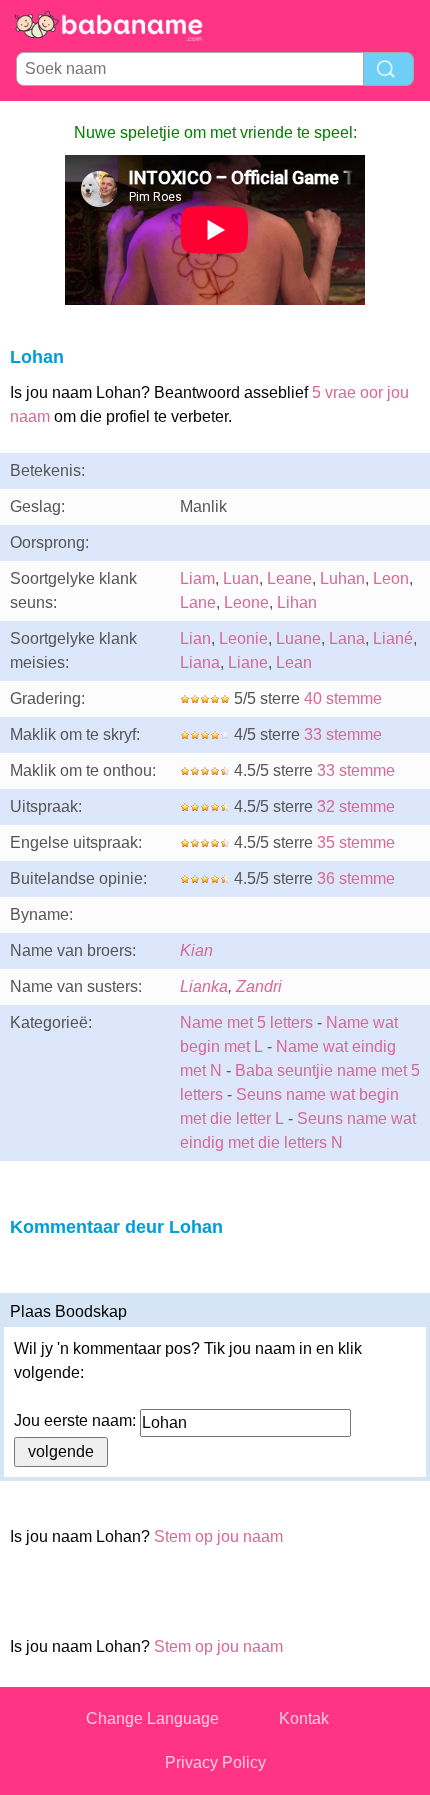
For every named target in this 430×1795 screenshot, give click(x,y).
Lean (294, 662)
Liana (200, 662)
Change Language (152, 1718)
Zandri (259, 986)
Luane (298, 638)
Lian (195, 638)
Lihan (297, 602)
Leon (391, 578)
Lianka (204, 986)
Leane (289, 578)
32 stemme (356, 806)
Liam (197, 578)
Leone (246, 602)
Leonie (243, 638)
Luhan (342, 578)
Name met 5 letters (246, 1022)
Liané (393, 638)
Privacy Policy (215, 1762)
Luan (241, 578)
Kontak (304, 1718)
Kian (196, 950)
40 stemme (343, 698)
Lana (347, 638)
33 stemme (343, 734)
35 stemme (356, 842)
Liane (248, 662)
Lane (198, 602)
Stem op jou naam (218, 1536)
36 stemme (356, 878)
